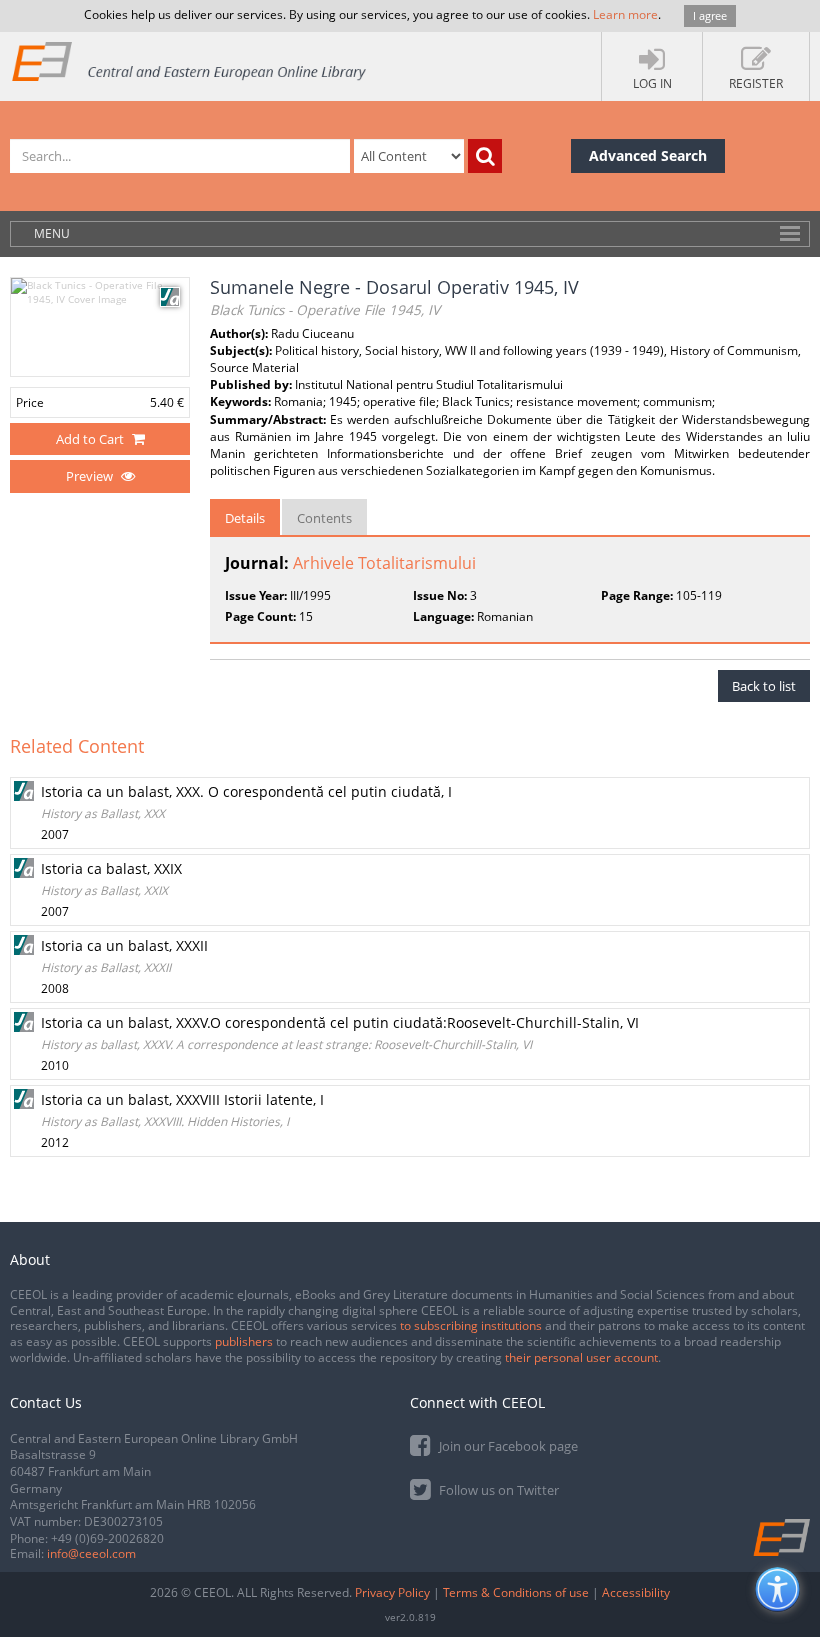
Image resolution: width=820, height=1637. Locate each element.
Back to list (764, 686)
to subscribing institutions (471, 1325)
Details (245, 518)
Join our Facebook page (507, 1446)
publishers (244, 1341)
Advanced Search (648, 155)
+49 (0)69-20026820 (107, 1538)
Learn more (625, 14)
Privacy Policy (392, 1592)
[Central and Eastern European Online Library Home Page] (190, 60)
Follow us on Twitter (497, 1490)
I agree (710, 15)
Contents (324, 518)
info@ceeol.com (91, 1553)
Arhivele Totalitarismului (384, 563)
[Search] (485, 156)
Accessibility (636, 1592)
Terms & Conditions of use (516, 1592)
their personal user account (581, 1357)
